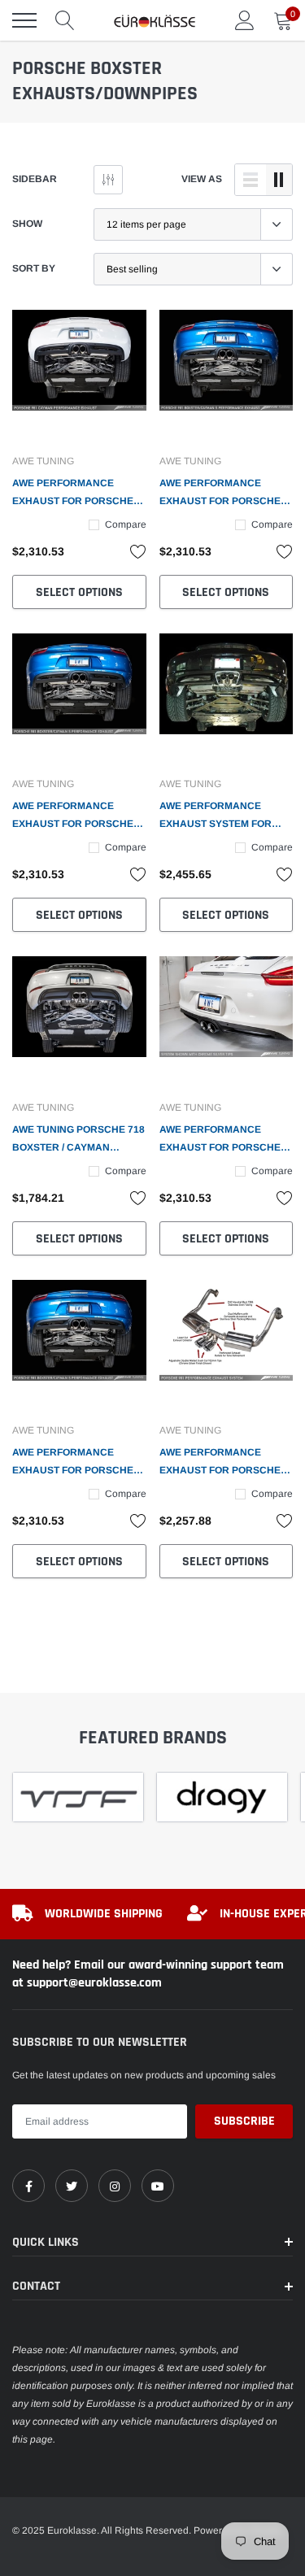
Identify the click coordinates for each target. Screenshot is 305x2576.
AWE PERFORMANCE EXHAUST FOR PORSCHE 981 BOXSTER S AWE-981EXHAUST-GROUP (73, 1463)
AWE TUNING (43, 461)
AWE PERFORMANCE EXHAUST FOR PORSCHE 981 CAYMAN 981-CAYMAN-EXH (225, 1140)
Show (27, 224)
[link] (79, 377)
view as (202, 179)
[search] (65, 20)
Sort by (34, 268)
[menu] (24, 20)
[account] (245, 20)
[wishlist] (138, 551)
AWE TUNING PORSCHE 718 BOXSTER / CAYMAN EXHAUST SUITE (78, 1140)
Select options (79, 592)
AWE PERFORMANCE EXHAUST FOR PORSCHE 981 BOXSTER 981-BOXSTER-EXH (220, 1463)
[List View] (251, 180)
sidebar (35, 179)
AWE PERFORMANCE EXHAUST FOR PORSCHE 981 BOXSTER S (220, 494)
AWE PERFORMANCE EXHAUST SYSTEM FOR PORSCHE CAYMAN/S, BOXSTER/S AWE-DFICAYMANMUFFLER (216, 816)
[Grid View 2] (279, 180)
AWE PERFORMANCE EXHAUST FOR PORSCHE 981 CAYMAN (73, 494)
